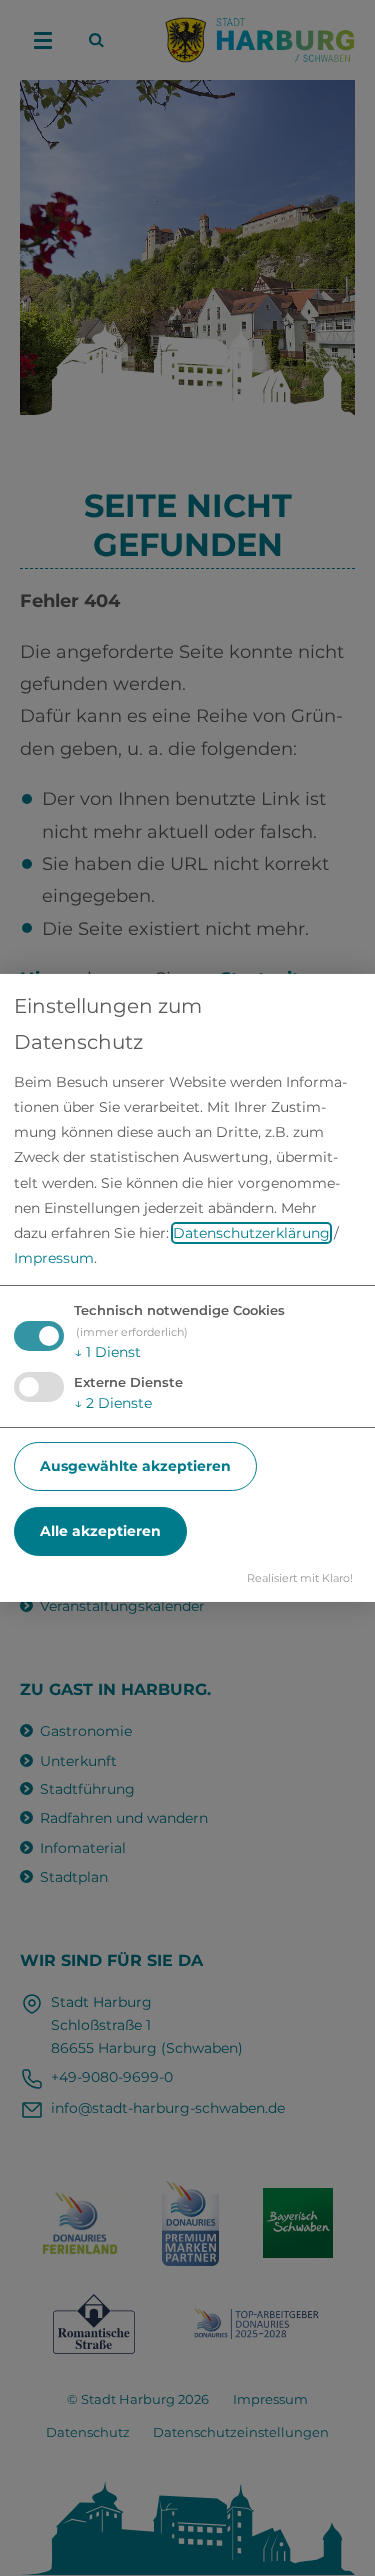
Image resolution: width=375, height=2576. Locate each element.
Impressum (54, 1258)
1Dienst (107, 1352)
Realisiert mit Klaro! (300, 1578)
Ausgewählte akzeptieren (135, 1466)
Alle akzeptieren (100, 1531)
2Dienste (113, 1403)
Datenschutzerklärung (251, 1233)
